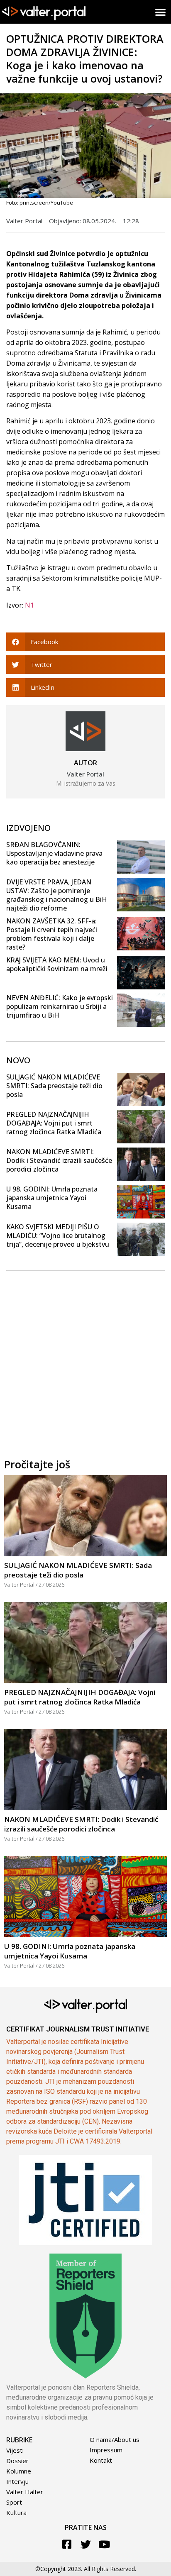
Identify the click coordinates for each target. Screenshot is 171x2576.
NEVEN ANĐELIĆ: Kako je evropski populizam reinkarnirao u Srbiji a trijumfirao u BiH (60, 1006)
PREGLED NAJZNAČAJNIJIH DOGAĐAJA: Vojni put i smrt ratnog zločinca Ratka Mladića (54, 1123)
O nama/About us (115, 2439)
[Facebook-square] (67, 2544)
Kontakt (101, 2460)
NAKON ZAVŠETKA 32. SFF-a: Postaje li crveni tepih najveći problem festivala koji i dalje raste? (52, 934)
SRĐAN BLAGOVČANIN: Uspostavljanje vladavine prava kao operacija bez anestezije (54, 853)
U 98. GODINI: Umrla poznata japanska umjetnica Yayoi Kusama (52, 1198)
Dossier (17, 2461)
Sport (14, 2502)
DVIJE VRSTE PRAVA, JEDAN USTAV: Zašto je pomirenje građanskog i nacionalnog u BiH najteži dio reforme (57, 895)
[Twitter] (86, 2544)
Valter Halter (25, 2492)
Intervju (17, 2481)
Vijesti (15, 2450)
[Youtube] (104, 2544)
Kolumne (19, 2471)
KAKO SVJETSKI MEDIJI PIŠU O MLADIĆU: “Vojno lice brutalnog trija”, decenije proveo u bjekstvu (58, 1236)
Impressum (106, 2450)
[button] (161, 12)
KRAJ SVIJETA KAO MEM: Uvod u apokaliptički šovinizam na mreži (57, 964)
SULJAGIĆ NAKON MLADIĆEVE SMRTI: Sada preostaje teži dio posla (54, 1086)
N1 (29, 605)
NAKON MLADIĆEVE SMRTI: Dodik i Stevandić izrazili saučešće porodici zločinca (59, 1160)
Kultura (16, 2513)
